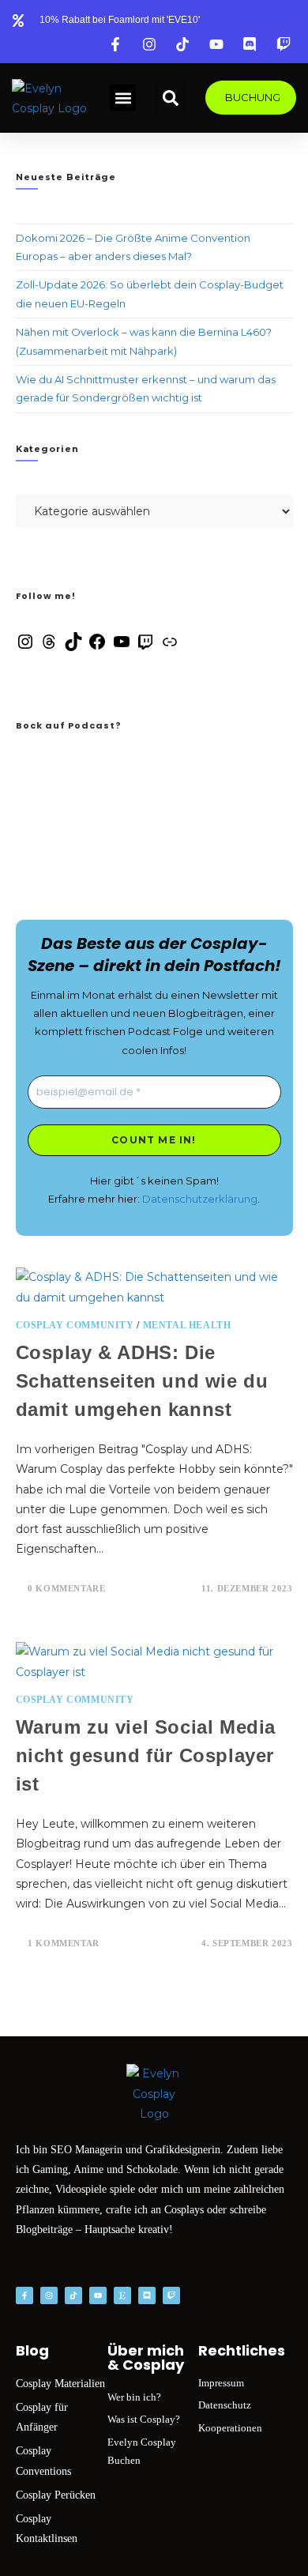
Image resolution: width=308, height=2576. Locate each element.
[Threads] (49, 647)
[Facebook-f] (24, 2295)
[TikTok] (73, 647)
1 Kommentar (64, 1943)
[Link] (170, 647)
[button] (123, 98)
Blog (32, 2350)
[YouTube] (122, 647)
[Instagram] (25, 647)
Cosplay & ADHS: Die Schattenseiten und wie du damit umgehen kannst (142, 1381)
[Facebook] (97, 647)
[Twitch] (145, 647)
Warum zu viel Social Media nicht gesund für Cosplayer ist (146, 1755)
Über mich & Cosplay (146, 2358)
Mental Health (187, 1325)
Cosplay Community (75, 1325)
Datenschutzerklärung (200, 1199)
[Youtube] (98, 2295)
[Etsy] (122, 2295)
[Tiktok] (73, 2295)
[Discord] (147, 2295)
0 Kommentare (66, 1588)
